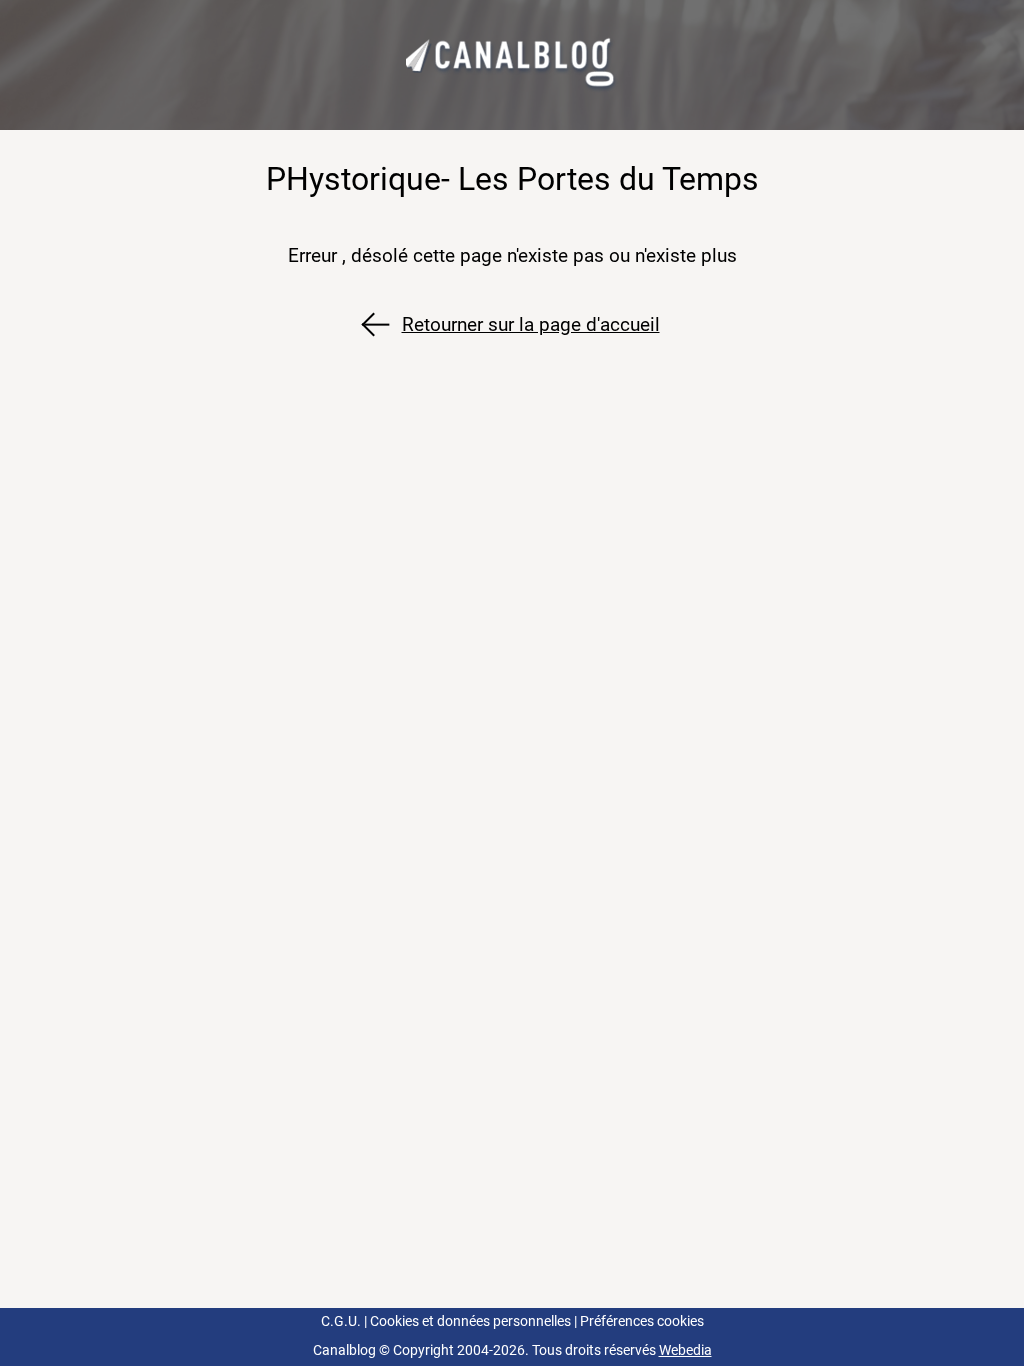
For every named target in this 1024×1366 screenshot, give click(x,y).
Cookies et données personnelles (470, 1321)
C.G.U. (341, 1321)
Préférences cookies (642, 1321)
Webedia (685, 1350)
